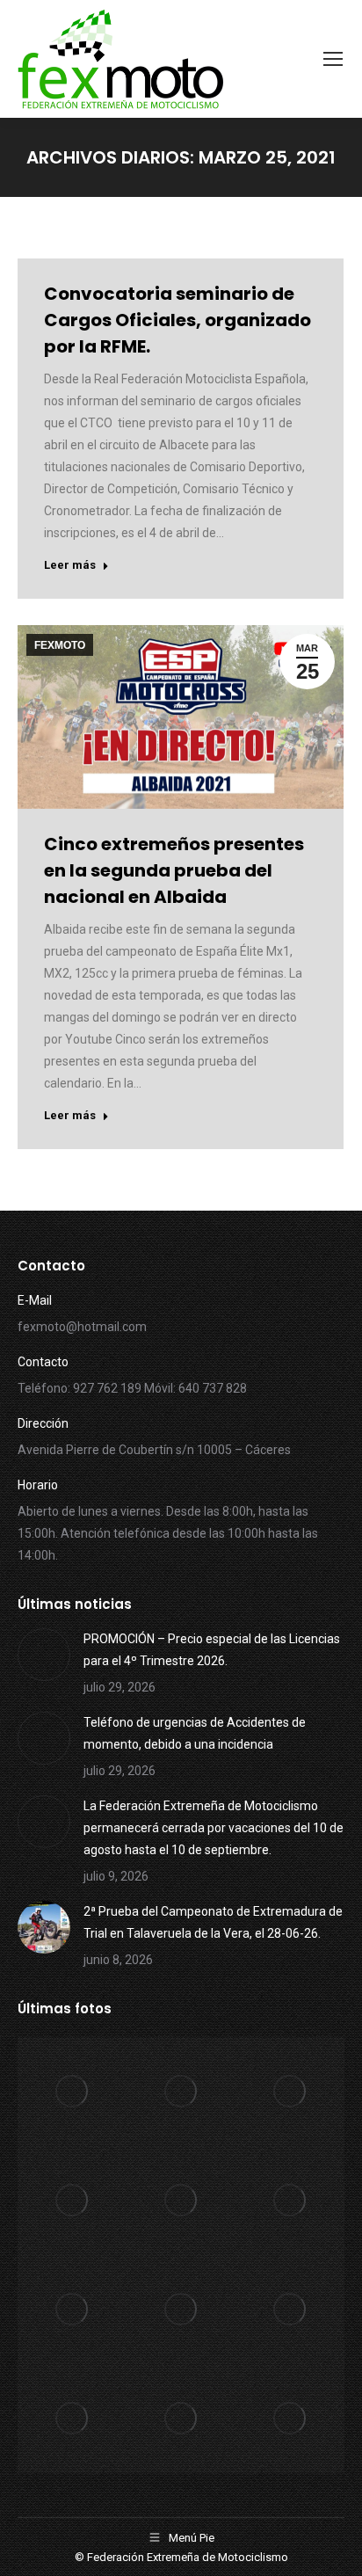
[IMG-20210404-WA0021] (72, 2419)
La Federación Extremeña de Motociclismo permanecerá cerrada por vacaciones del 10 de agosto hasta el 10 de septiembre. (214, 1828)
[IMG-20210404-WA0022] (290, 2310)
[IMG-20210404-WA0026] (290, 2201)
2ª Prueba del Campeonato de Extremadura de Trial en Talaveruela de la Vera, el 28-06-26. (213, 1922)
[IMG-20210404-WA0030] (181, 2092)
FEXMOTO (60, 645)
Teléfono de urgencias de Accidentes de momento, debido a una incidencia (195, 1733)
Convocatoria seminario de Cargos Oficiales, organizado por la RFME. (177, 320)
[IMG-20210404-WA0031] (72, 2092)
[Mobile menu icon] (333, 59)
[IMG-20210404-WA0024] (72, 2310)
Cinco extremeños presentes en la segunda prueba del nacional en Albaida (174, 870)
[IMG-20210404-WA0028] (72, 2201)
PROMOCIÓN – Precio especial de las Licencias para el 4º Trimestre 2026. (212, 1650)
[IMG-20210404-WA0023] (181, 2310)
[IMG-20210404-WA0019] (290, 2419)
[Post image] (44, 1655)
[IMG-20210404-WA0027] (181, 2201)
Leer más (70, 565)
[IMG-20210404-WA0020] (181, 2419)
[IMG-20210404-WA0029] (290, 2092)
